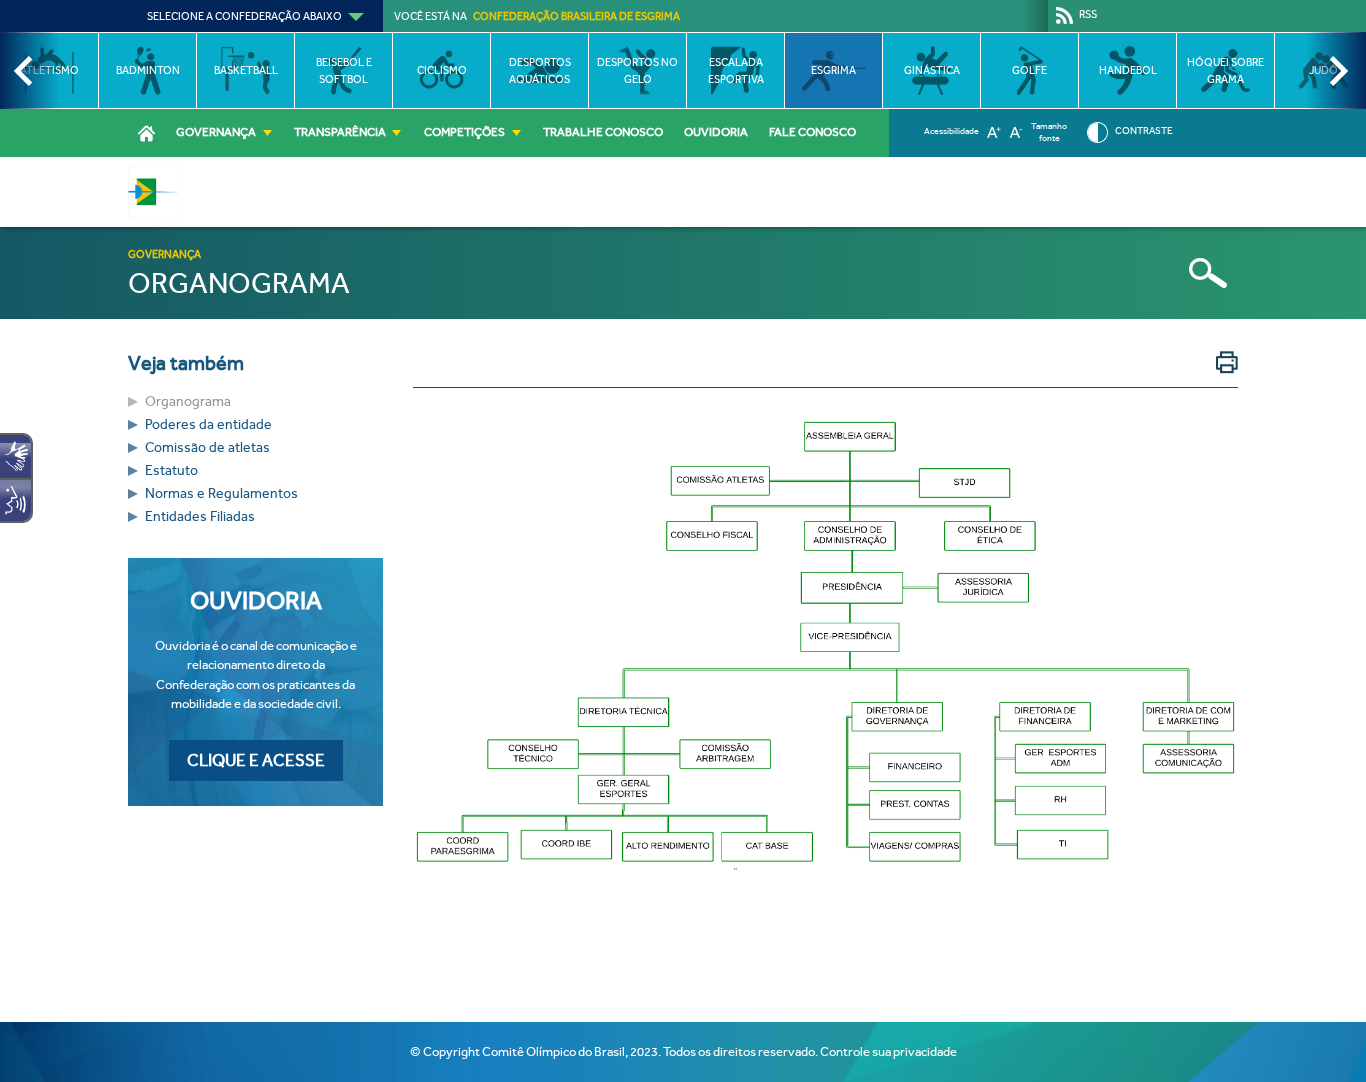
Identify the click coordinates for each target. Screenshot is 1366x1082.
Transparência (340, 132)
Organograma (188, 401)
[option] (147, 70)
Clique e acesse (256, 760)
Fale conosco (812, 132)
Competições (464, 132)
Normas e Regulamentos (221, 493)
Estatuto (171, 470)
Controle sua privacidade (888, 1051)
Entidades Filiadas (200, 516)
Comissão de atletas (207, 447)
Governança (216, 132)
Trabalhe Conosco (603, 132)
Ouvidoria (716, 132)
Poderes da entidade (208, 424)
